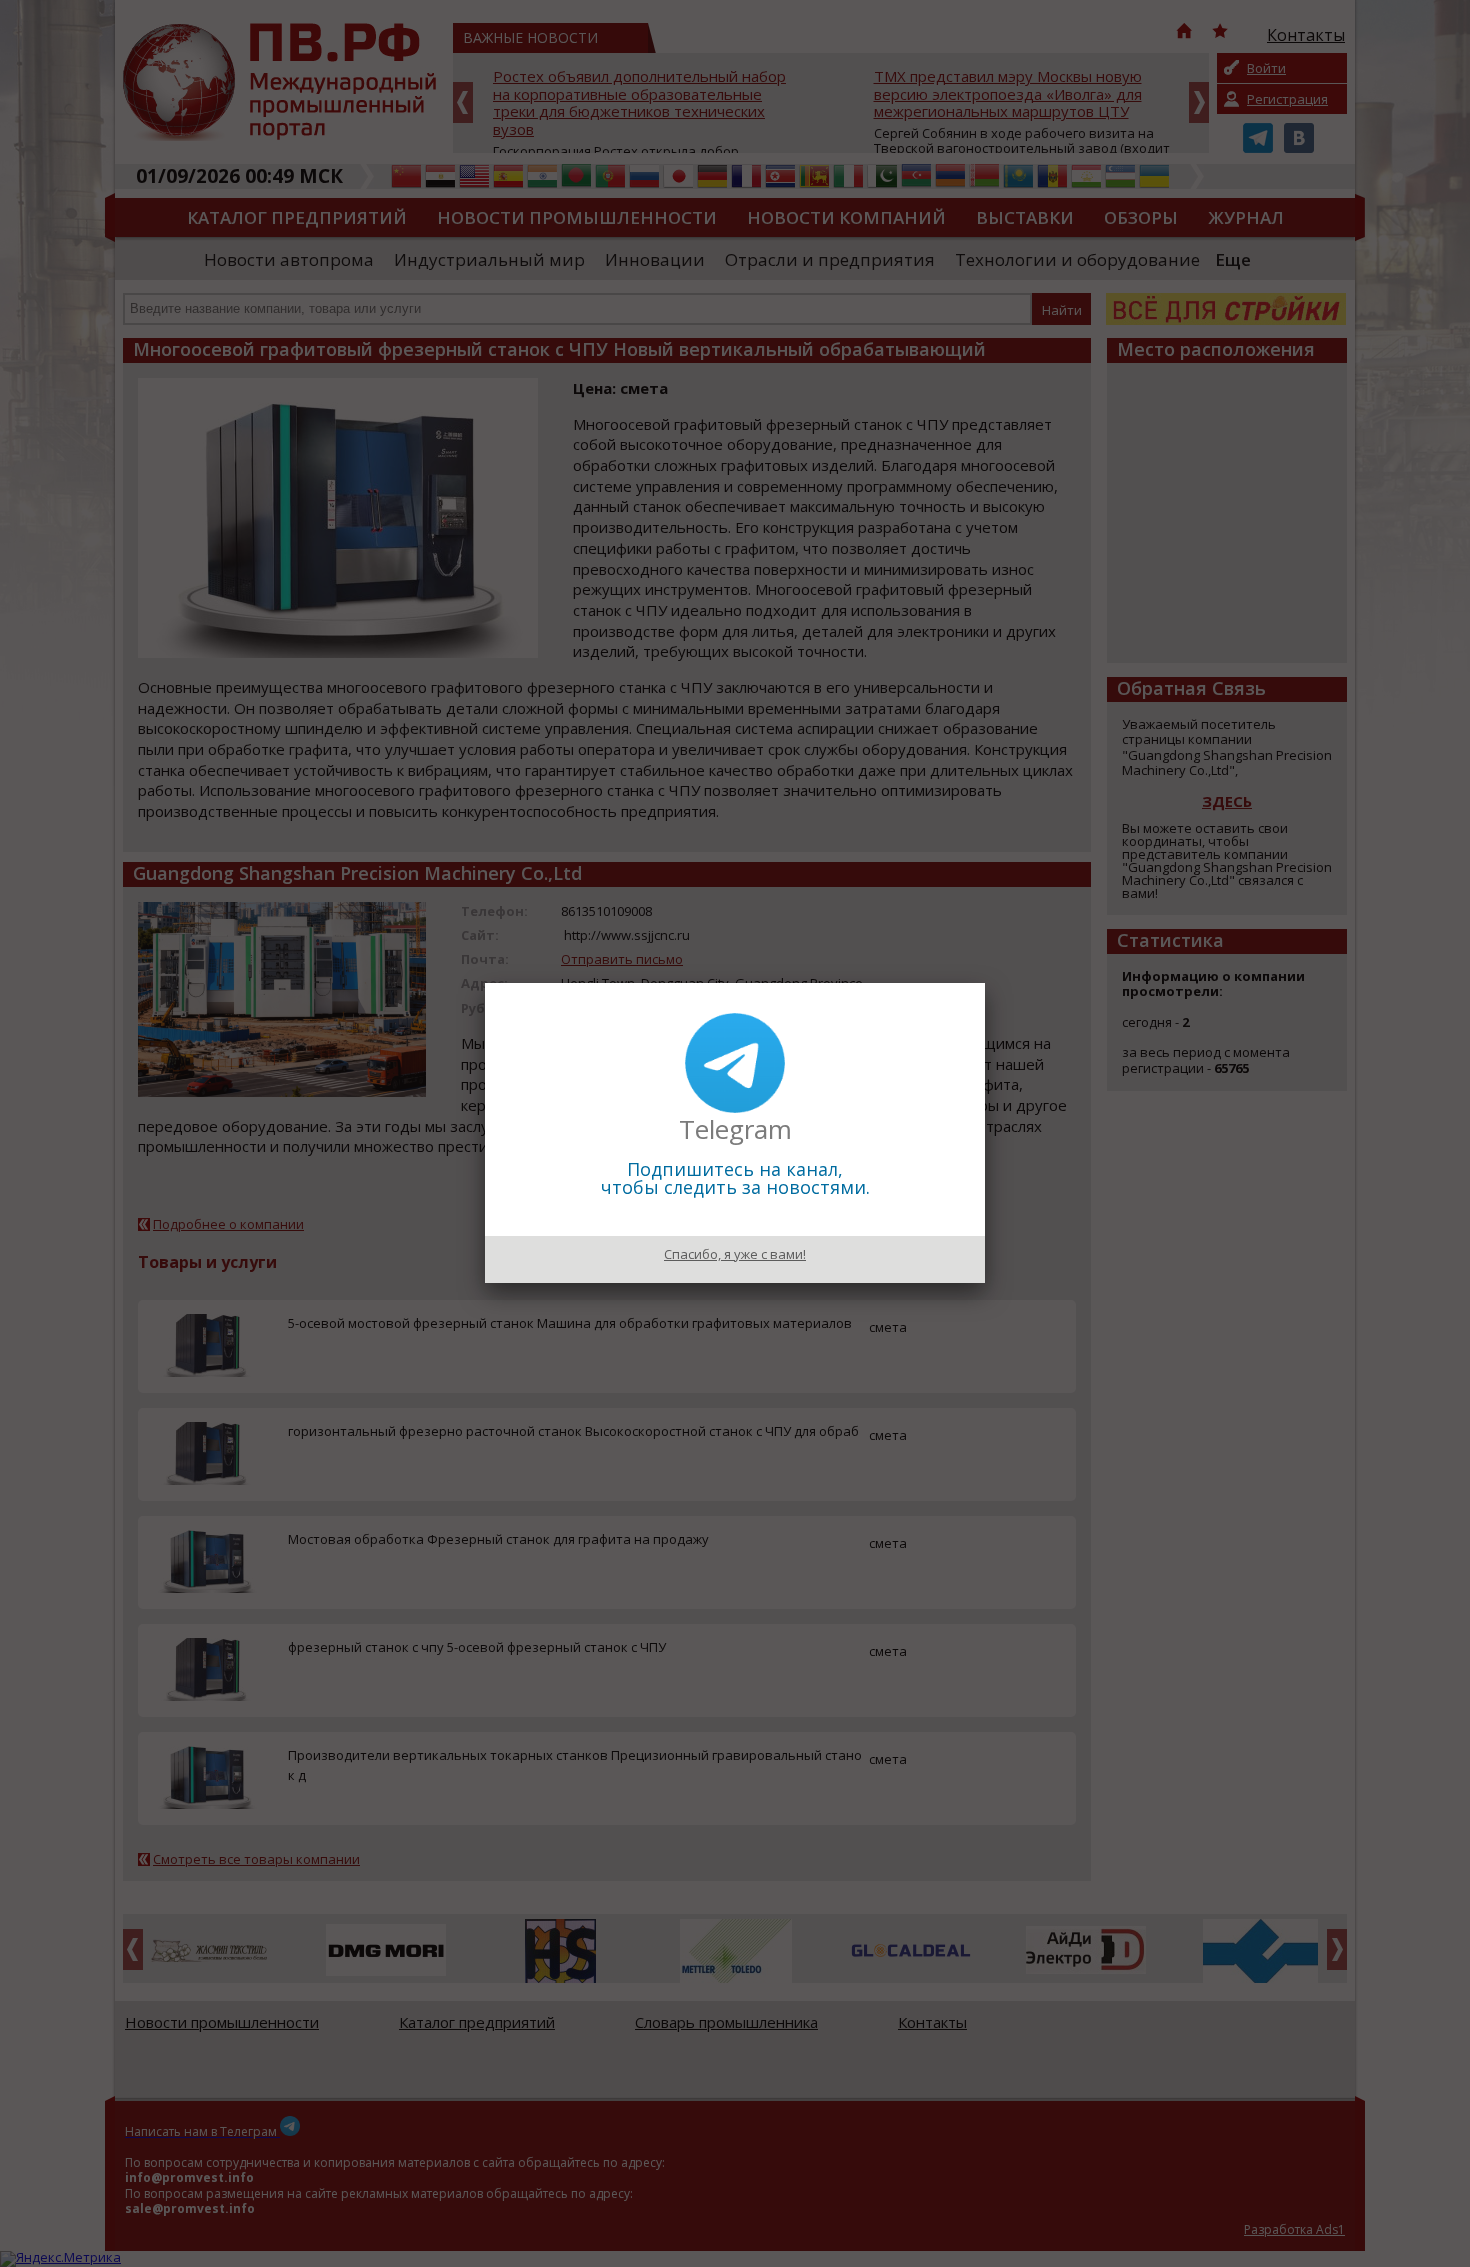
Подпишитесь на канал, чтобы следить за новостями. (735, 1178)
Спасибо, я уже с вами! (735, 1254)
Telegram (735, 1129)
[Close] (985, 983)
